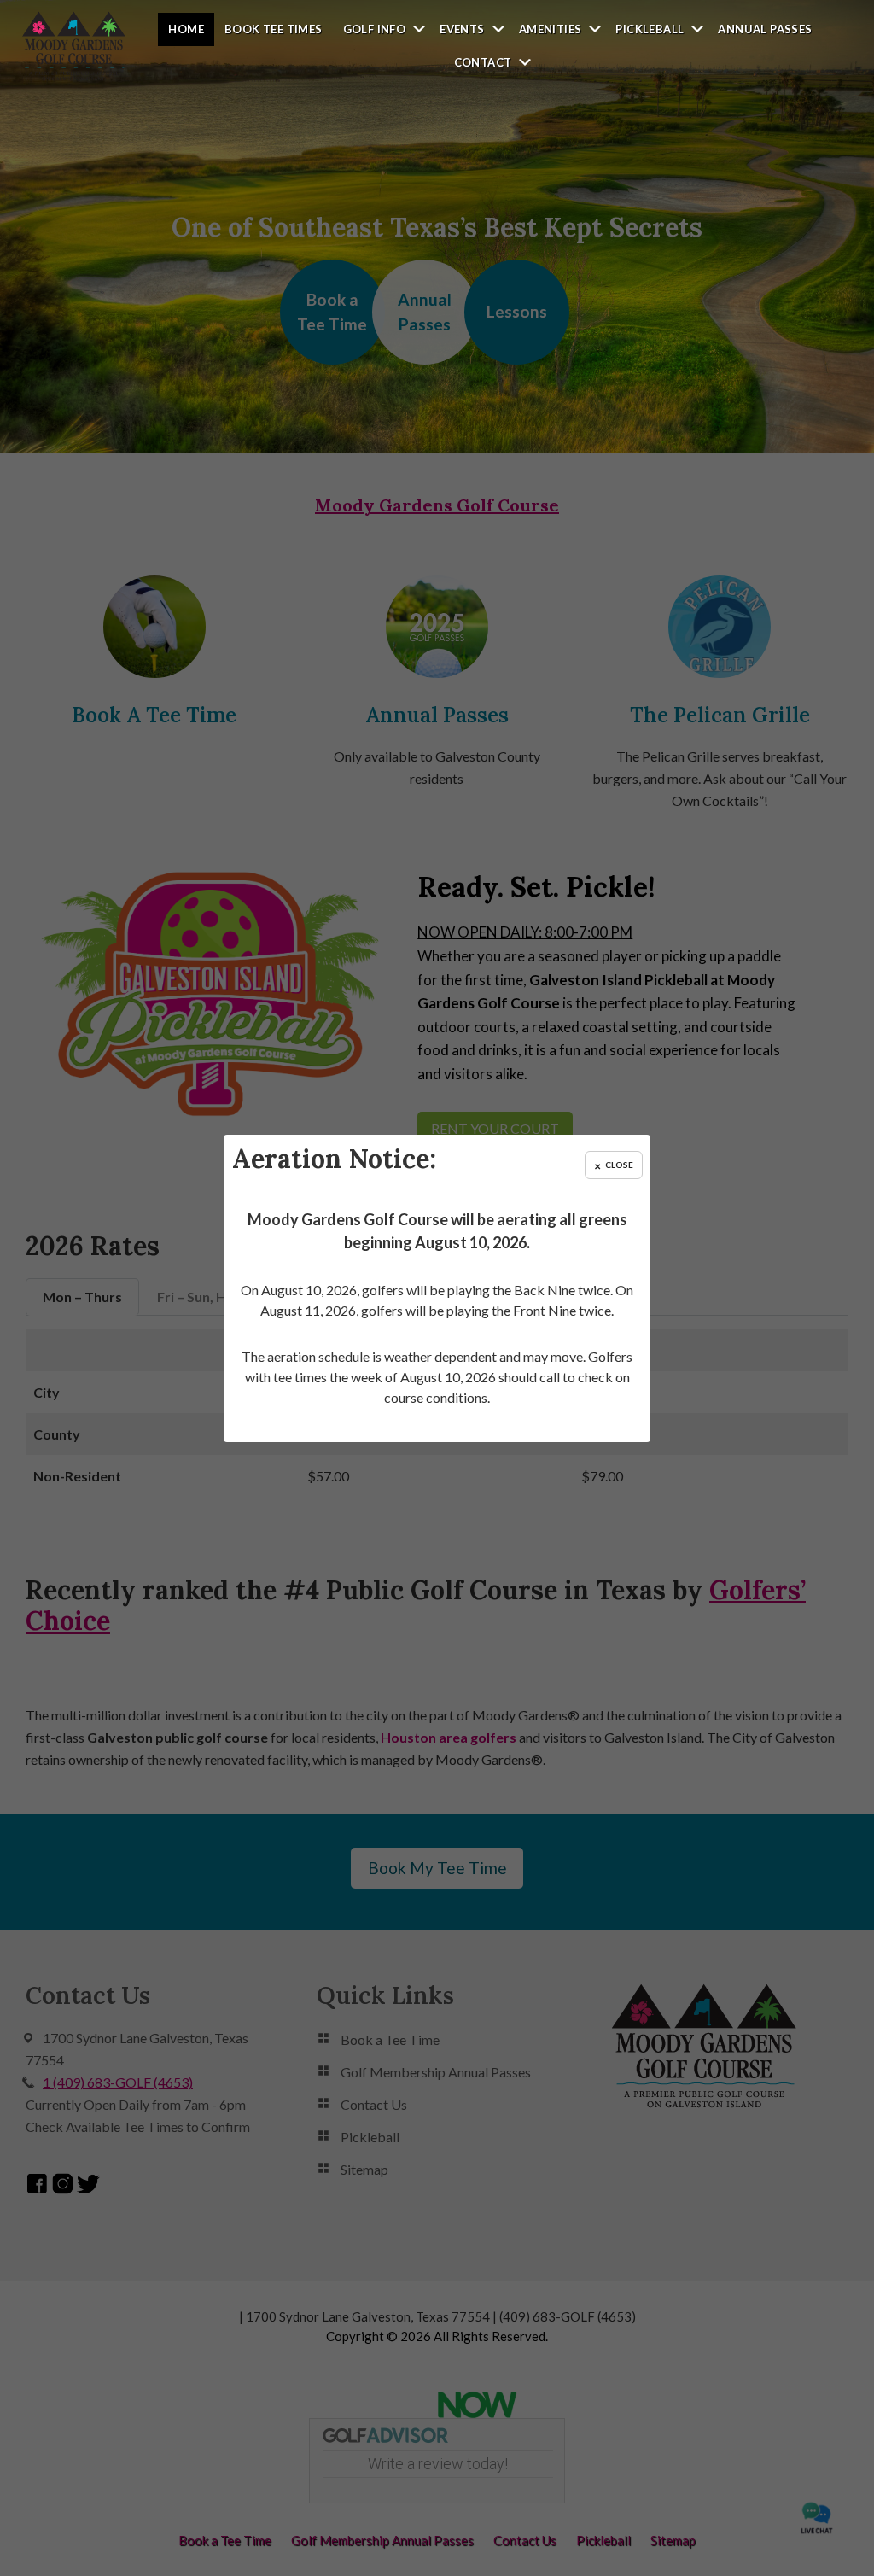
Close (619, 1164)
